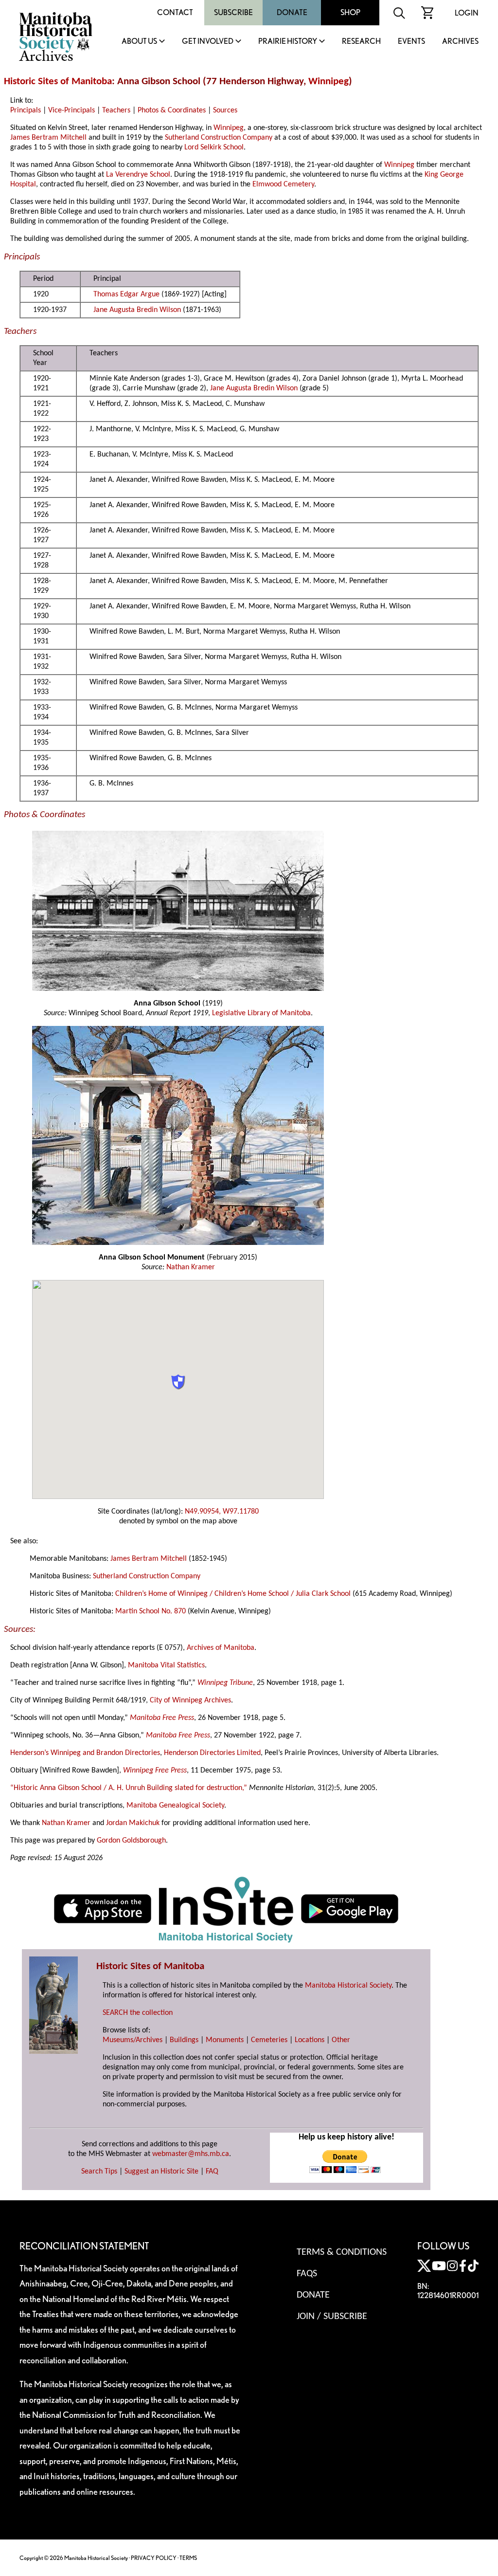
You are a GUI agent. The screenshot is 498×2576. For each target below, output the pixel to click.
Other (341, 2040)
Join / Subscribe (332, 2317)
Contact (175, 12)
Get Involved (208, 42)
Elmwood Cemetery (283, 184)
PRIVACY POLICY (154, 2558)
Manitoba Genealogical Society (175, 1806)
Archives (460, 42)
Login (467, 13)
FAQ (212, 2172)
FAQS (307, 2274)
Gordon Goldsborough (131, 1841)
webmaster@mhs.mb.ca (191, 2154)
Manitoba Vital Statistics (166, 1665)
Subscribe (233, 12)
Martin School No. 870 (151, 1611)
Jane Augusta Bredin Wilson (137, 310)
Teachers (116, 110)
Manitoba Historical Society (348, 1986)
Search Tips (99, 2172)
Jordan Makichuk (133, 1823)
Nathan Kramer (191, 1267)
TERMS (188, 2558)
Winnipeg (329, 82)
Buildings (184, 2040)
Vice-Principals (71, 110)
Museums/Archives (133, 2040)
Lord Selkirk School (214, 147)
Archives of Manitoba (221, 1648)
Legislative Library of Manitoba (261, 1013)
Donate (292, 12)
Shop (350, 12)
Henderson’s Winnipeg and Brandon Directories (85, 1753)
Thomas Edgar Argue (126, 294)
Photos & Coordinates (172, 110)
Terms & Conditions (342, 2252)
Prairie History (288, 42)
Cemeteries (269, 2040)
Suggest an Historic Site (161, 2172)
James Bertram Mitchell (48, 138)
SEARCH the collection (138, 2013)
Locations (310, 2040)
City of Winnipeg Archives (190, 1700)
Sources (225, 110)
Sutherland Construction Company (219, 138)
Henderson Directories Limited (212, 1753)
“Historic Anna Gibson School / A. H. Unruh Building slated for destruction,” (129, 1788)
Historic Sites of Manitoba (58, 82)
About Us (139, 42)
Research (361, 42)
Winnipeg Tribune (225, 1683)
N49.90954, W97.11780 (222, 1512)
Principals (26, 110)
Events (411, 42)
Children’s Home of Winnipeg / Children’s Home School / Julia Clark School (233, 1594)
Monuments (225, 2040)
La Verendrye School (138, 175)
